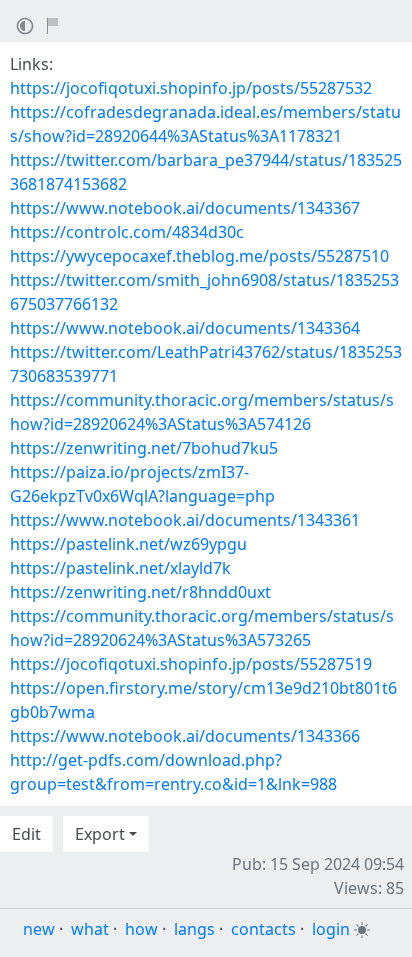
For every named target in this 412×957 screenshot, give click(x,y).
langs (194, 929)
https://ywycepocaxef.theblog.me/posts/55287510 (199, 256)
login (331, 929)
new (39, 929)
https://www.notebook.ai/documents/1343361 (185, 520)
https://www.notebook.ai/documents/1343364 (185, 328)
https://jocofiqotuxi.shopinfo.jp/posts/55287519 (191, 664)
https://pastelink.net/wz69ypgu (128, 544)
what (90, 929)
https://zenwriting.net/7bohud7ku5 (144, 448)
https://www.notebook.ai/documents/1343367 (185, 208)
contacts (263, 929)
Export (100, 834)
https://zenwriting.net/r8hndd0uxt (140, 592)
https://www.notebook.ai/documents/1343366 (185, 736)
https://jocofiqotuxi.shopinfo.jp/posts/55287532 (191, 88)
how (141, 929)
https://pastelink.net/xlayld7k (120, 568)
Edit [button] (26, 834)
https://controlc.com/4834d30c (127, 232)
